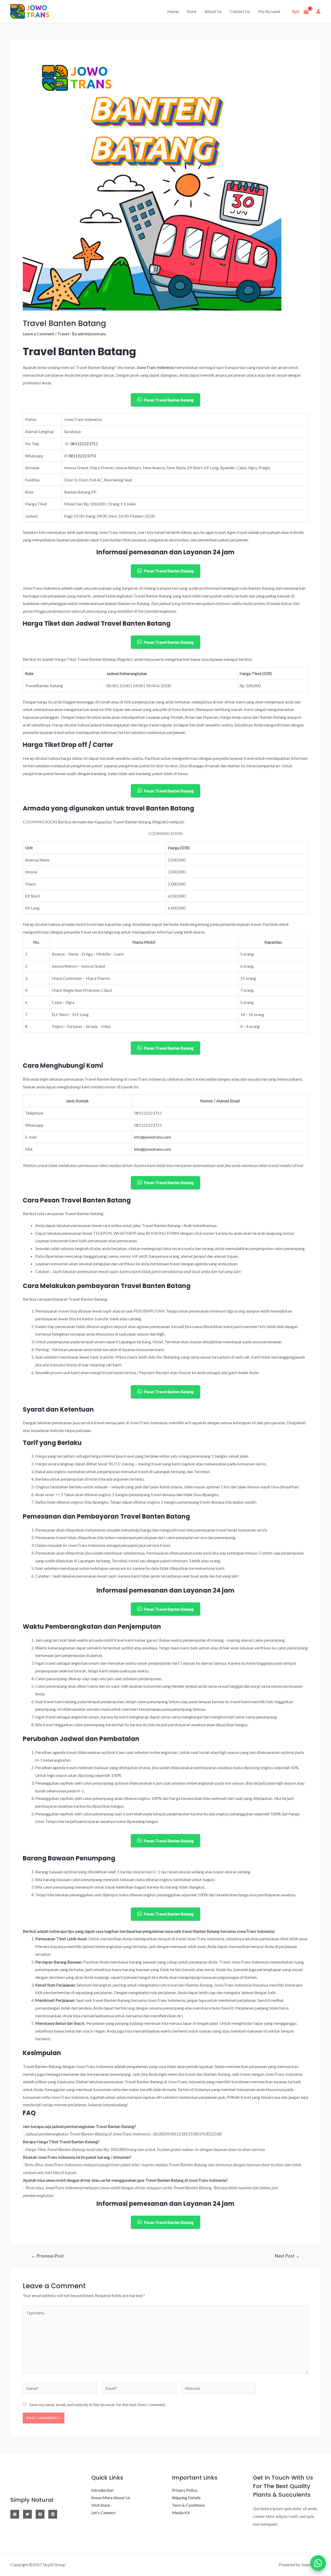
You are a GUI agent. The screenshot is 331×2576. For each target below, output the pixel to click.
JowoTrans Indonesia (155, 367)
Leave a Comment (39, 334)
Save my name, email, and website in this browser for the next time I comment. (98, 2404)
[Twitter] (27, 2514)
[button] (318, 2563)
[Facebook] (40, 2514)
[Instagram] (15, 2514)
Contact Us (240, 11)
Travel (63, 334)
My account (269, 11)
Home (173, 11)
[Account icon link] (318, 11)
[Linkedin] (53, 2514)
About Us (213, 11)
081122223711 (84, 444)
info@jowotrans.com (152, 1137)
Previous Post (48, 2256)
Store (191, 11)
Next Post (287, 2256)
